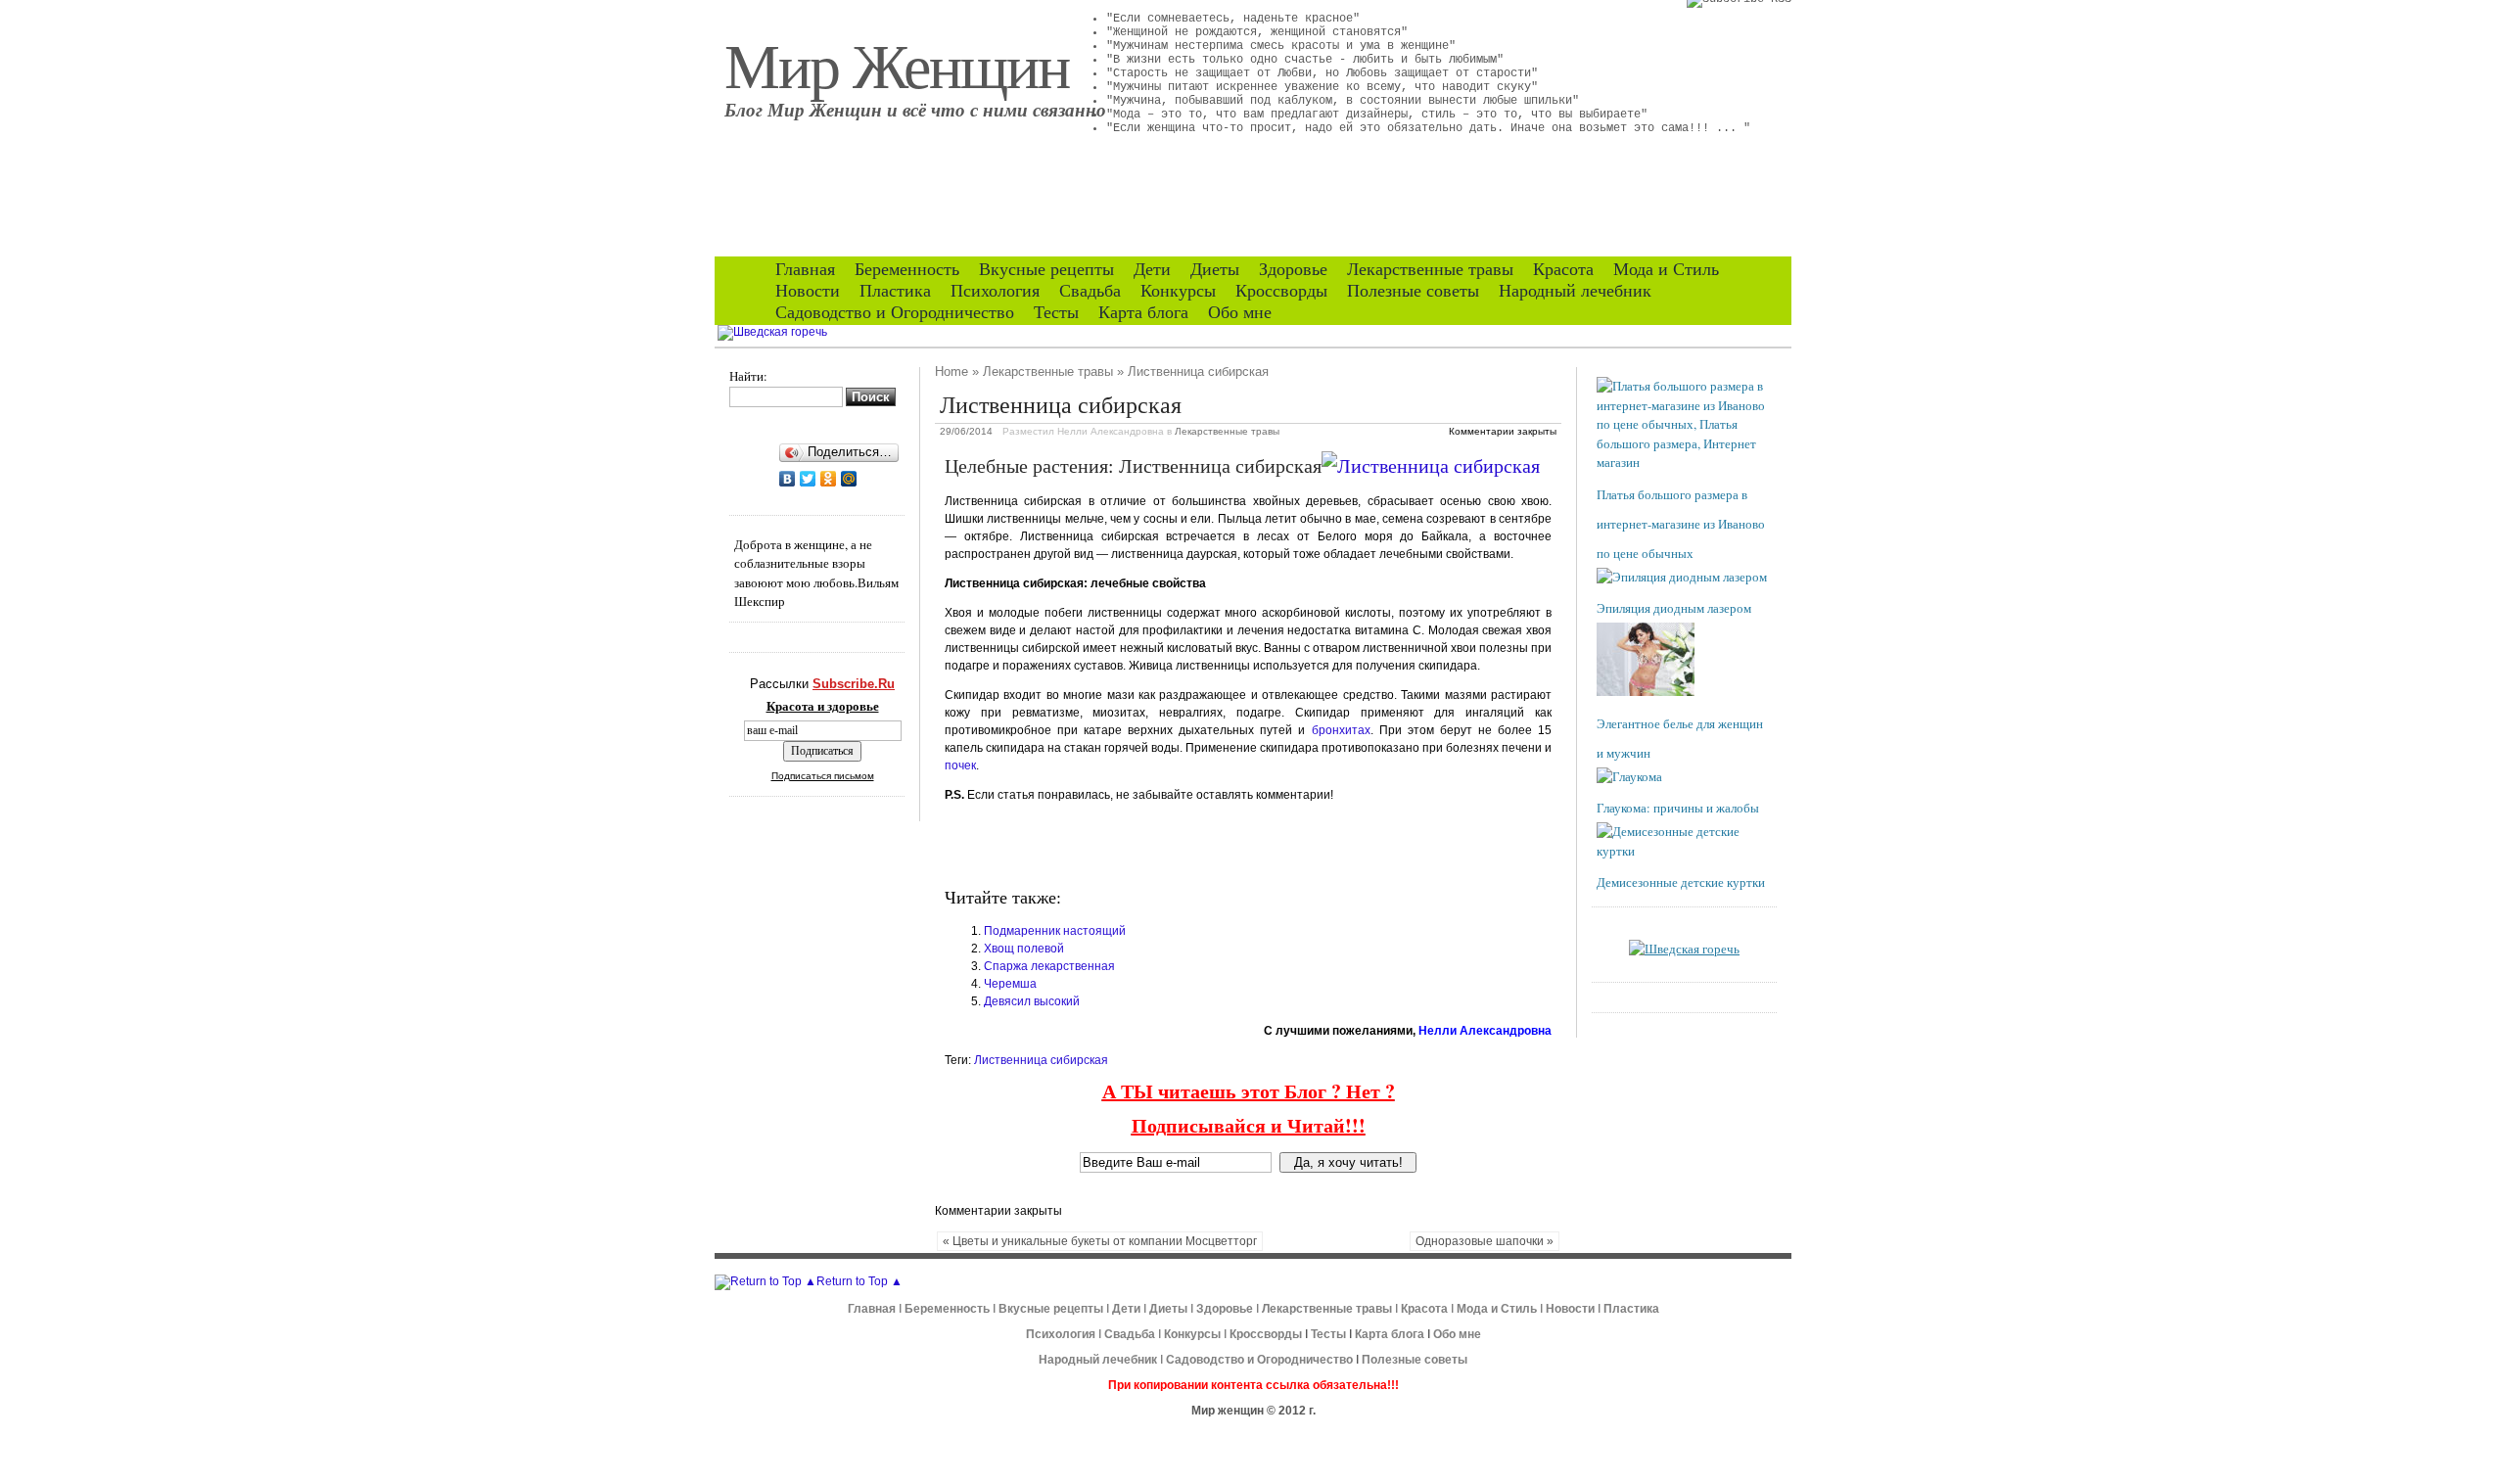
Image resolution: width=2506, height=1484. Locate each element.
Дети (1152, 269)
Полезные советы (1413, 291)
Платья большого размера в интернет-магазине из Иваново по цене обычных (1681, 524)
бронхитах (1341, 730)
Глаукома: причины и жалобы (1678, 808)
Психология (995, 291)
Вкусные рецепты (1046, 269)
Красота (1563, 269)
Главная (805, 269)
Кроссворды (1281, 291)
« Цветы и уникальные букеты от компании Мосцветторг (1100, 1241)
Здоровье (1293, 269)
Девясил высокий (1032, 1001)
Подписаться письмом (823, 776)
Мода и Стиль (1666, 269)
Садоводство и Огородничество (895, 312)
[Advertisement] (1174, 845)
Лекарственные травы (1430, 269)
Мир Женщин (897, 64)
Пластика (895, 291)
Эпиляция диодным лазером (1674, 608)
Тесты (1056, 312)
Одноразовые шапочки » (1485, 1241)
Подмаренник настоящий (1055, 931)
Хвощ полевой (1024, 949)
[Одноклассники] (829, 479)
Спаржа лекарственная (1049, 966)
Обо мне (1240, 312)
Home (951, 371)
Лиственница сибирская (1041, 1060)
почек (960, 765)
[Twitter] (808, 479)
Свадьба (1090, 291)
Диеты (1215, 269)
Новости (808, 291)
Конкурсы (1178, 291)
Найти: (748, 376)
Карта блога (1143, 312)
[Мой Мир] (849, 479)
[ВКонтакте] (788, 479)
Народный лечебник (1575, 291)
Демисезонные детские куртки (1681, 882)
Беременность (907, 269)
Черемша (1010, 984)
